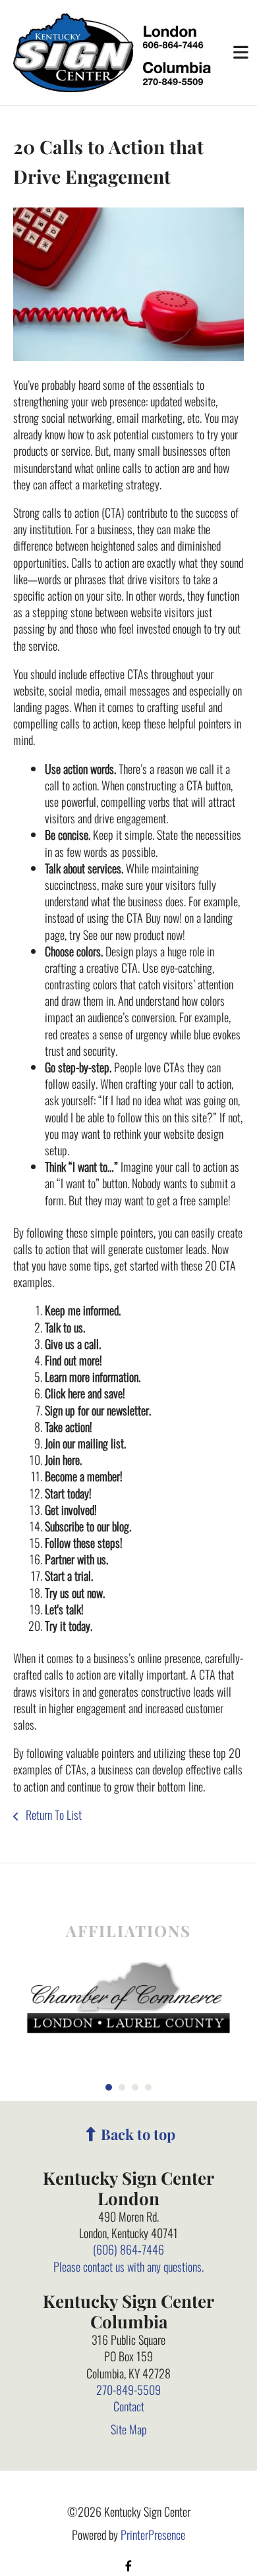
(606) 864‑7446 (128, 2249)
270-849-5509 (128, 2390)
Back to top (138, 2134)
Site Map (129, 2429)
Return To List (52, 1815)
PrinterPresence (153, 2535)
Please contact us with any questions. (128, 2266)
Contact (129, 2406)
